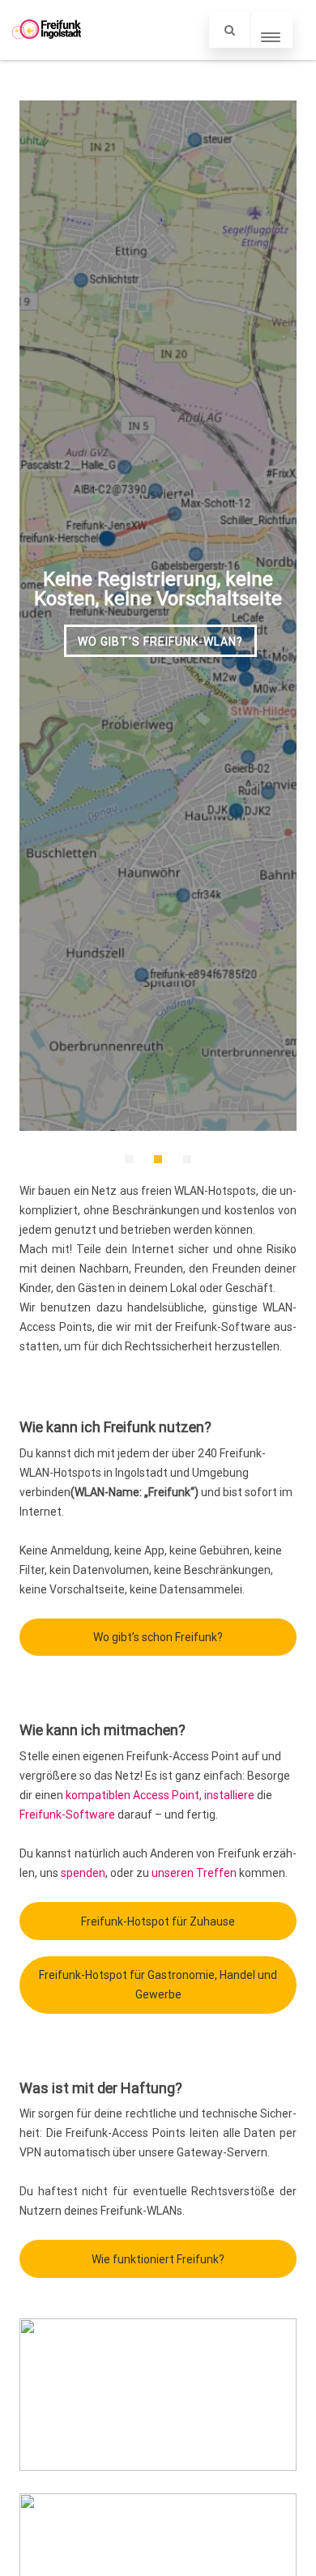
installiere (229, 1795)
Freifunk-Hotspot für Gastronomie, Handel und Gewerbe (158, 1985)
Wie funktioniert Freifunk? (158, 2259)
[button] (129, 1159)
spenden (83, 1873)
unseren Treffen (194, 1873)
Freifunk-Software (67, 1815)
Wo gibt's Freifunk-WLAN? (160, 642)
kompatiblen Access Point (132, 1795)
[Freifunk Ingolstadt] (47, 54)
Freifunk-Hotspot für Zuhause (158, 1921)
